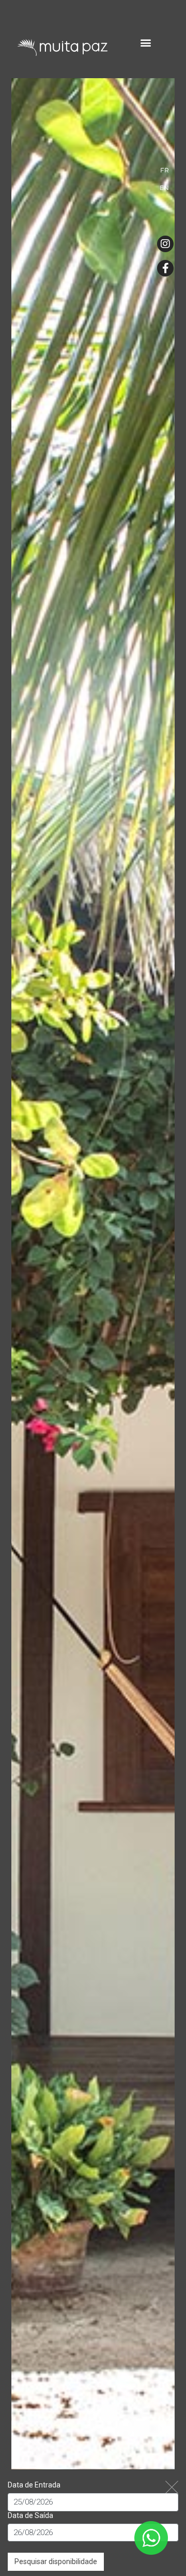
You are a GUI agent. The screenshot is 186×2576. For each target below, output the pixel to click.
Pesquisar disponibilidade (56, 2562)
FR (165, 170)
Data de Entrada (34, 2485)
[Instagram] (165, 244)
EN (164, 188)
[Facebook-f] (165, 268)
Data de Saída (30, 2515)
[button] (146, 42)
